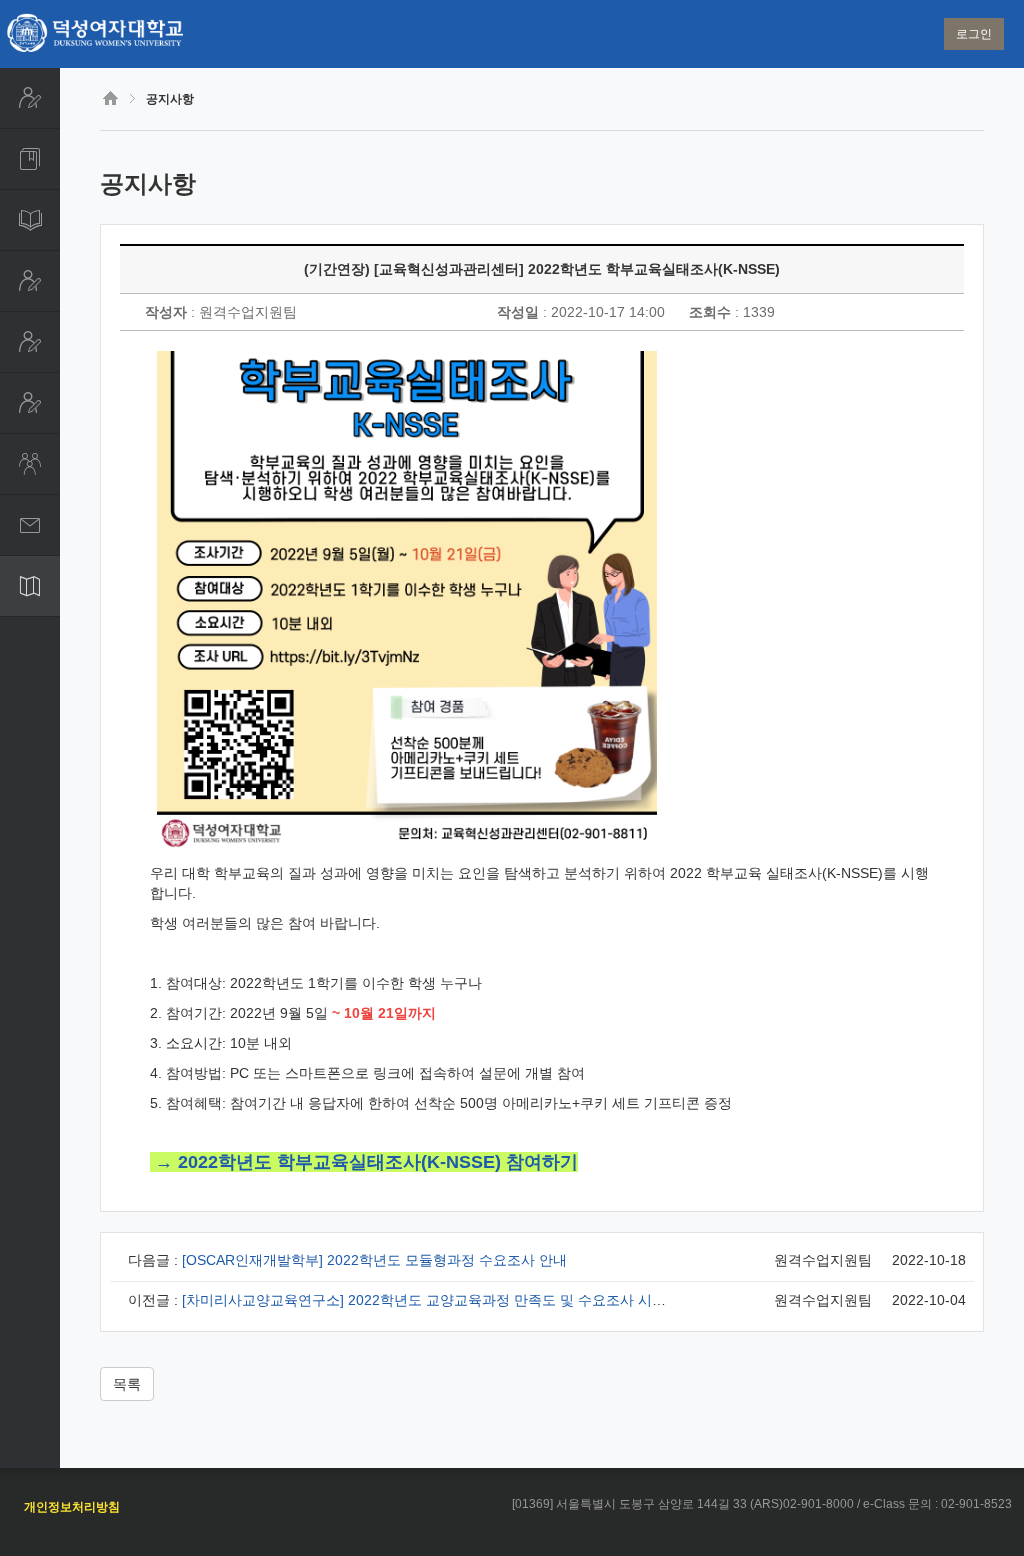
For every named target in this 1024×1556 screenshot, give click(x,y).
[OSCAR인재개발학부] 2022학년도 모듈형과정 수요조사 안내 (374, 1260)
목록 (127, 1384)
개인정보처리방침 (72, 1507)
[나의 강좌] (30, 159)
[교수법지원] (30, 281)
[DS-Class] (30, 464)
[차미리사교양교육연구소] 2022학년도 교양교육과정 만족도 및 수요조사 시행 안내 (440, 1300)
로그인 (974, 34)
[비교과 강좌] (30, 220)
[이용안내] (30, 586)
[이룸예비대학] (30, 342)
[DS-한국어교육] (30, 403)
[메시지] (30, 525)
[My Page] (30, 98)
